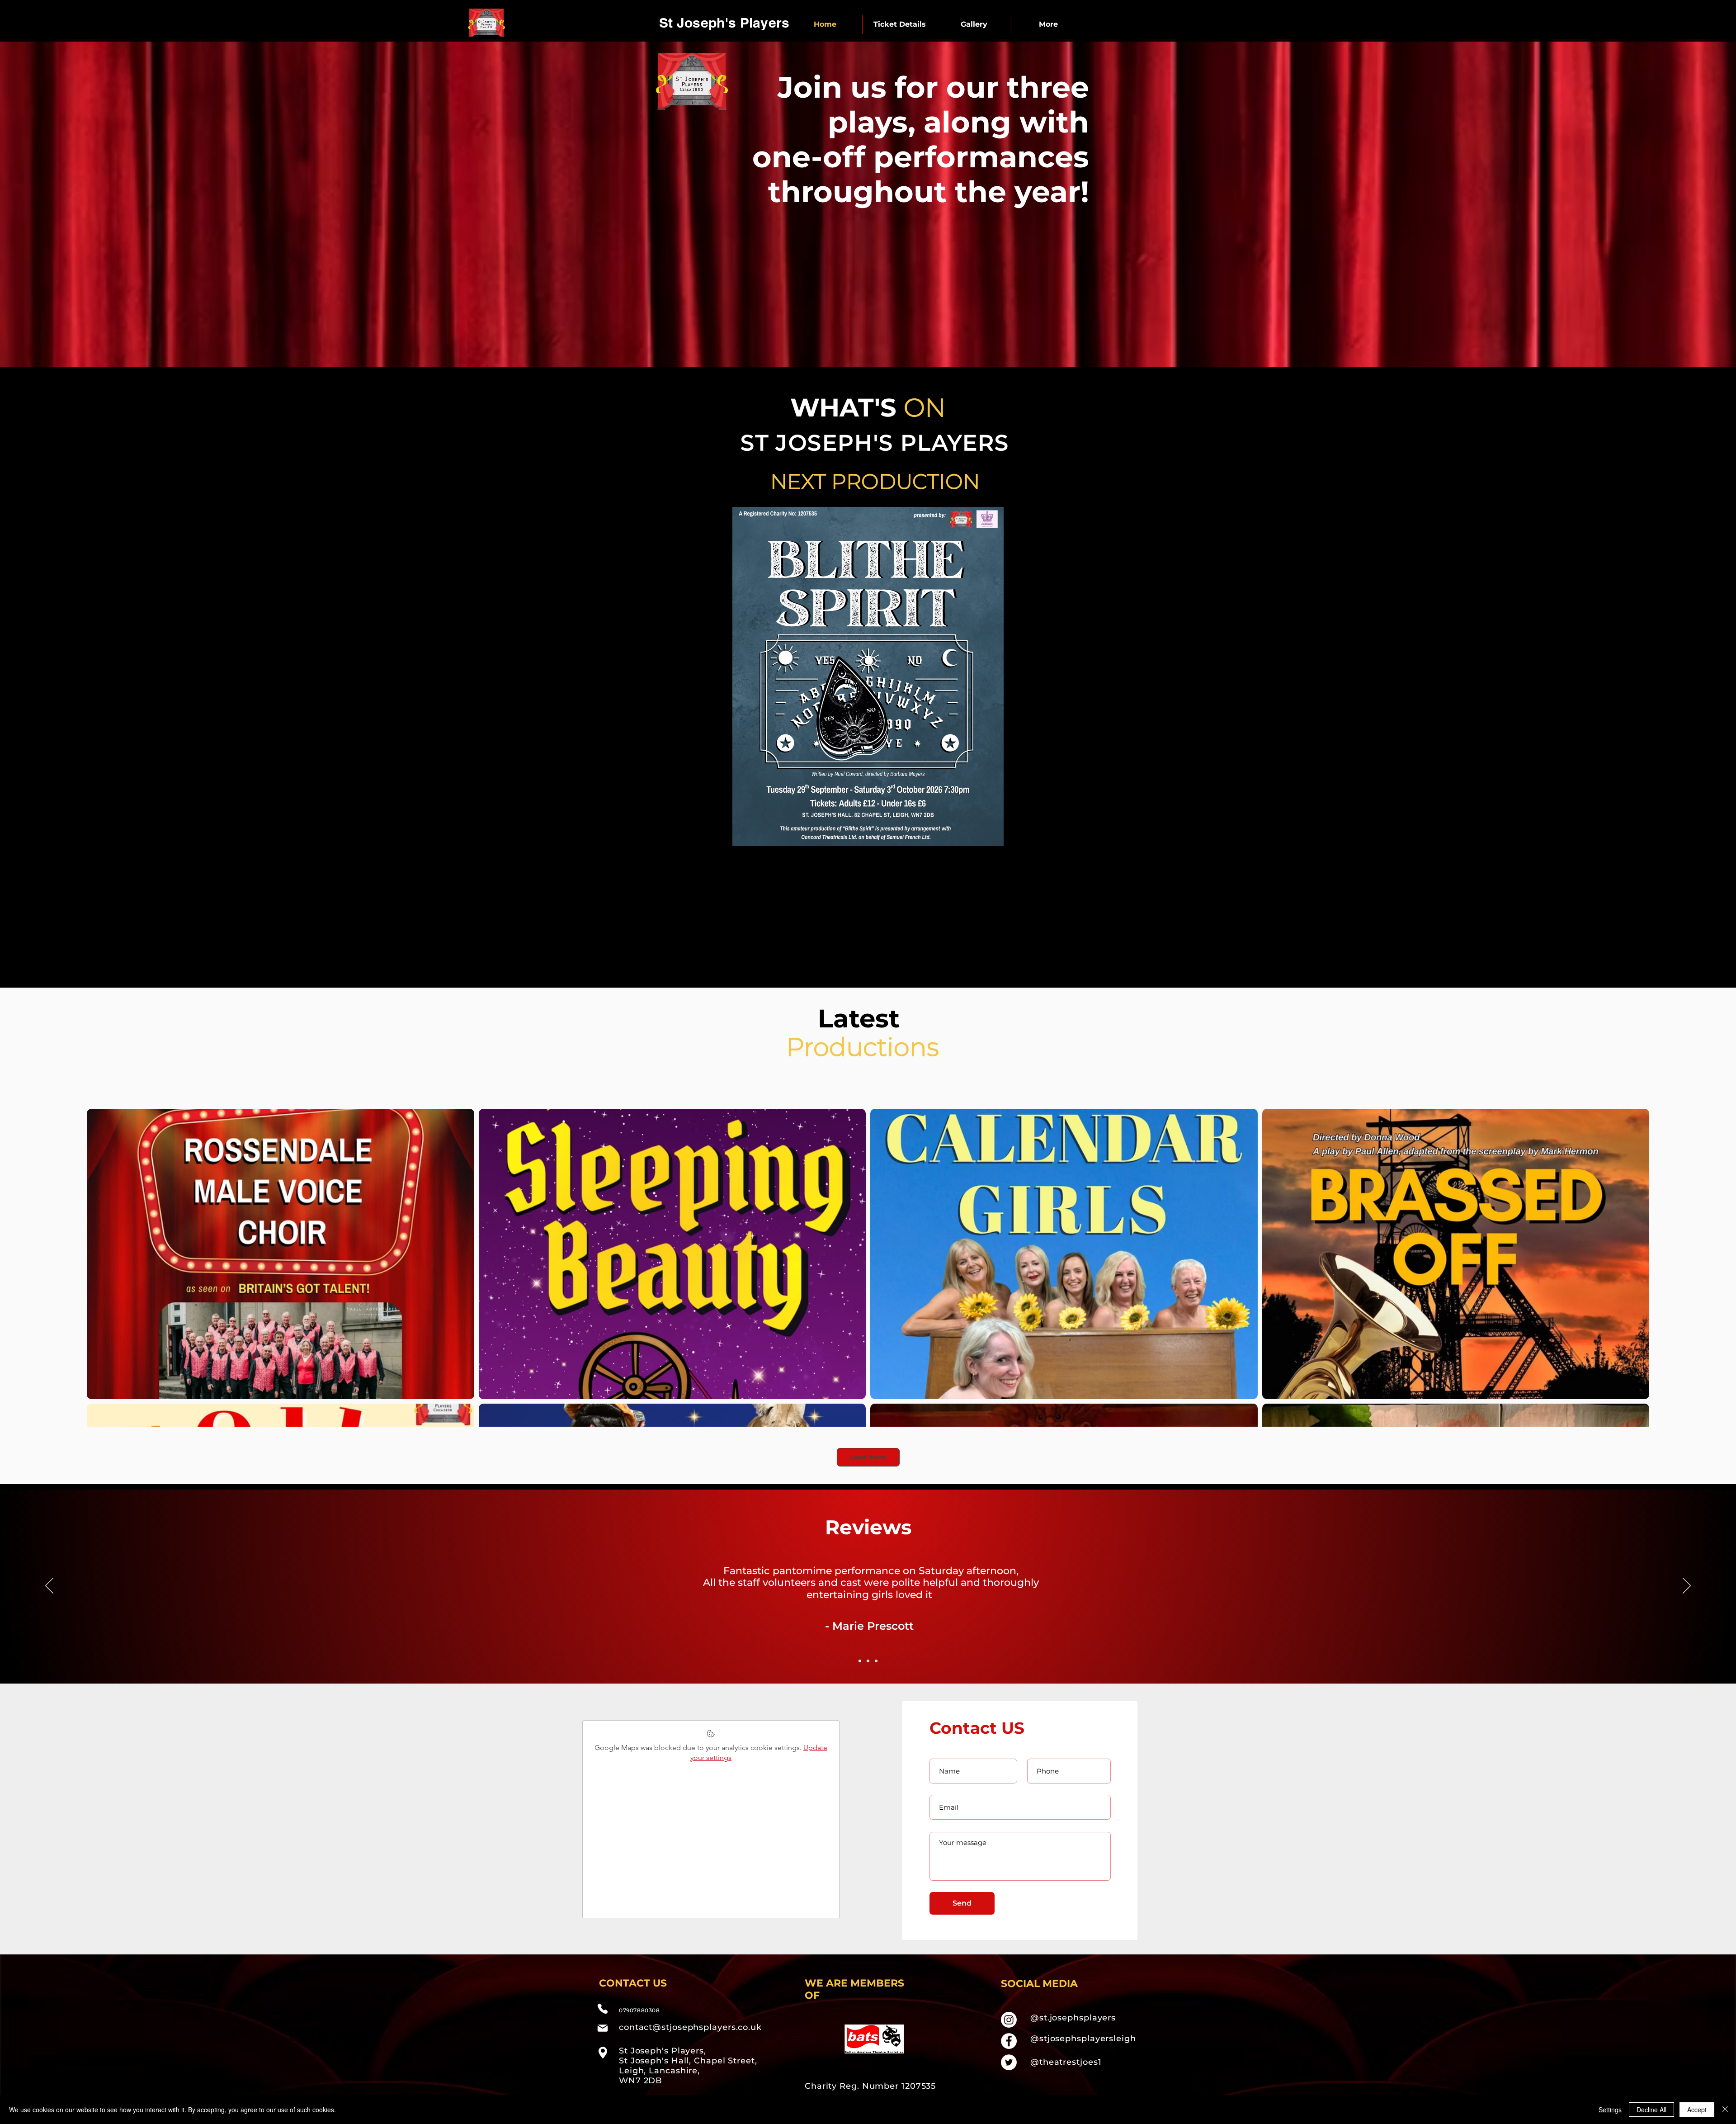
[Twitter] (1009, 2062)
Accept (1697, 2110)
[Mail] (603, 2028)
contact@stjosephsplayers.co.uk (690, 2027)
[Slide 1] (860, 1661)
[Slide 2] (868, 1661)
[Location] (603, 2053)
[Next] (1687, 1586)
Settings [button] (1610, 2110)
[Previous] (49, 1586)
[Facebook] (1009, 2041)
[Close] (1725, 2110)
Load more (868, 1457)
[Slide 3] (876, 1661)
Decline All (1651, 2110)
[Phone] (603, 2009)
